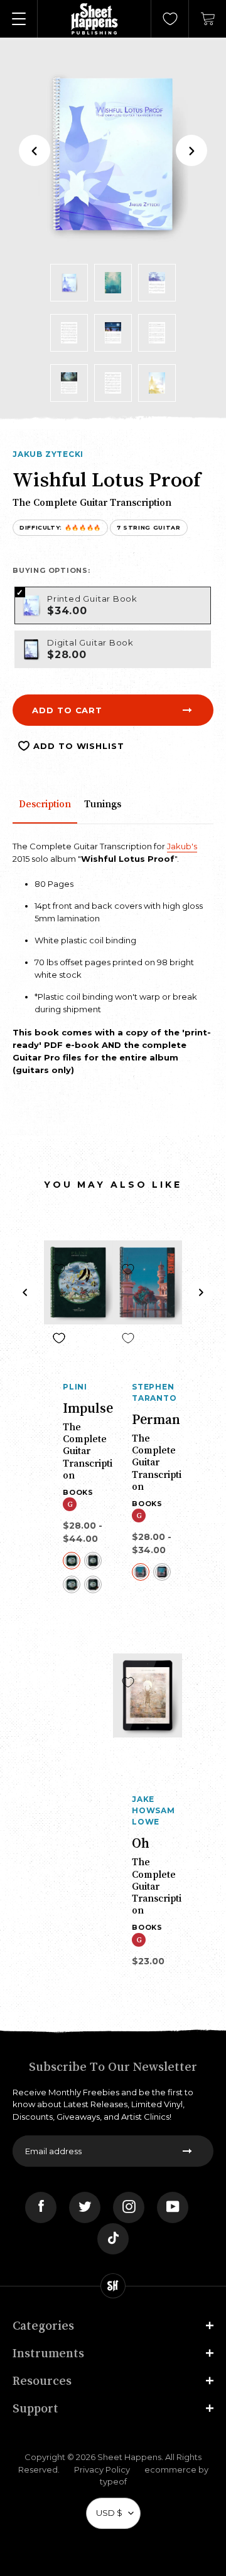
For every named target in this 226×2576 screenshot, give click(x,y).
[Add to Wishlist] (59, 1269)
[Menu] (19, 19)
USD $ (109, 2513)
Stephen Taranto (154, 1392)
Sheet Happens (129, 2457)
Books (78, 1492)
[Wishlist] (170, 19)
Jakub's (182, 846)
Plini (75, 1387)
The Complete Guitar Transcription (88, 1451)
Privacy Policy (102, 2469)
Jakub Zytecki (48, 454)
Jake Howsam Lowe (153, 1810)
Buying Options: (51, 570)
